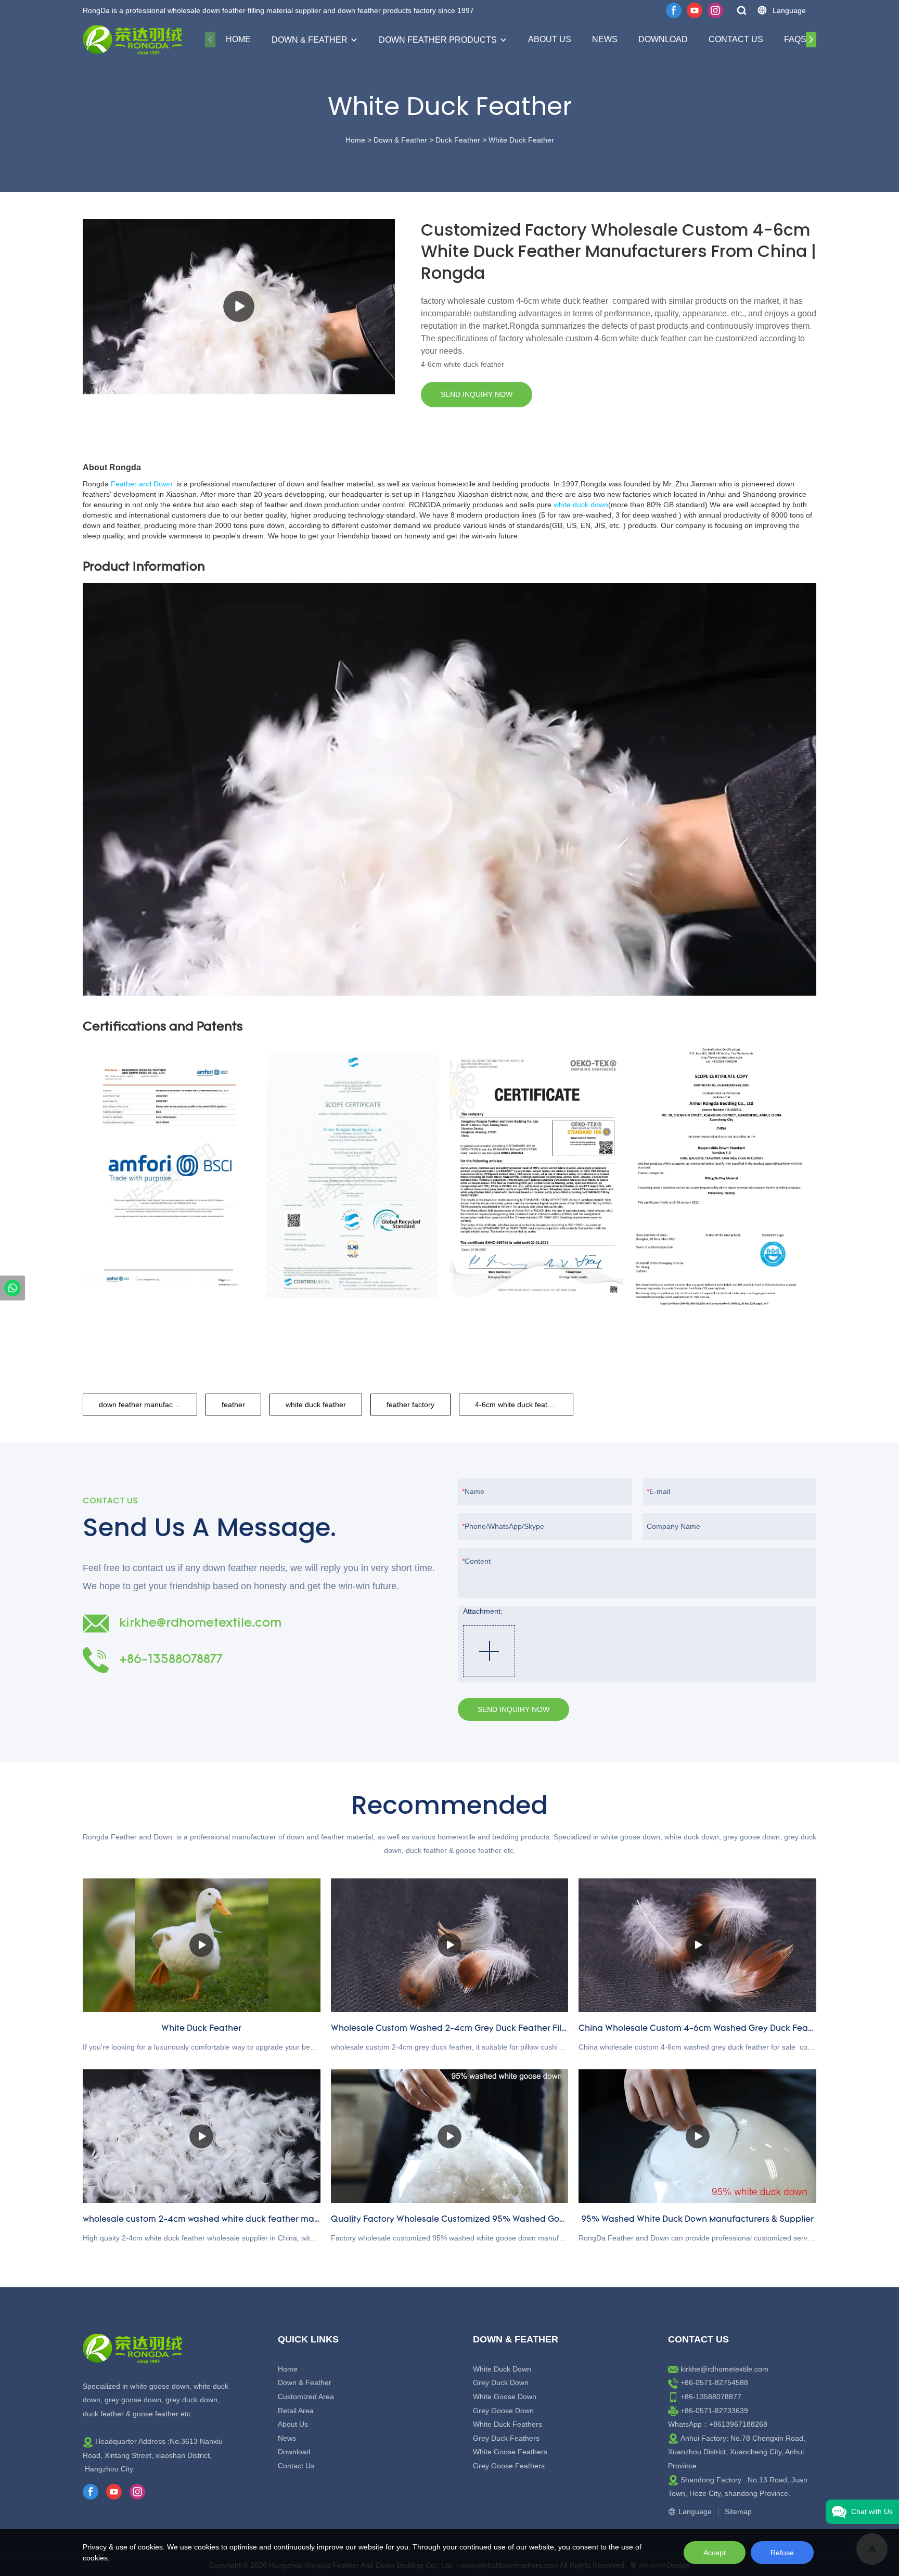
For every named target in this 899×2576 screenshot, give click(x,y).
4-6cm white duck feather (517, 1405)
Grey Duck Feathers (506, 2438)
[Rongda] (12, 1288)
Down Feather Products (438, 40)
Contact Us (736, 39)
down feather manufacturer (144, 1405)
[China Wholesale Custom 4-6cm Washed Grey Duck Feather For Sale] (697, 1945)
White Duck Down (502, 2369)
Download (663, 39)
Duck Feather (458, 140)
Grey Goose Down (503, 2411)
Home (238, 39)
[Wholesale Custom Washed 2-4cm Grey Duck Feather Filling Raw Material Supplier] (450, 1945)
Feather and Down (142, 484)
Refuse (782, 2553)
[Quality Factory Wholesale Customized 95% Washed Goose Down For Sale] (450, 2136)
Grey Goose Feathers (509, 2466)
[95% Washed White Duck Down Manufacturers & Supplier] (697, 2136)
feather (233, 1405)
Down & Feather (310, 40)
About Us (550, 39)
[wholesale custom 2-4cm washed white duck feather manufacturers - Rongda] (202, 2136)
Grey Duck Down (501, 2382)
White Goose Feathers (510, 2452)
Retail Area (296, 2411)
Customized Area (306, 2397)
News (605, 39)
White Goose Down (505, 2397)
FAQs (795, 39)
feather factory (410, 1405)
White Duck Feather (521, 140)
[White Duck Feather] (202, 1945)
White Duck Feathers (508, 2424)
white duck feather (316, 1405)
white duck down (581, 505)
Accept (715, 2553)
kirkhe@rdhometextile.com (724, 2369)
